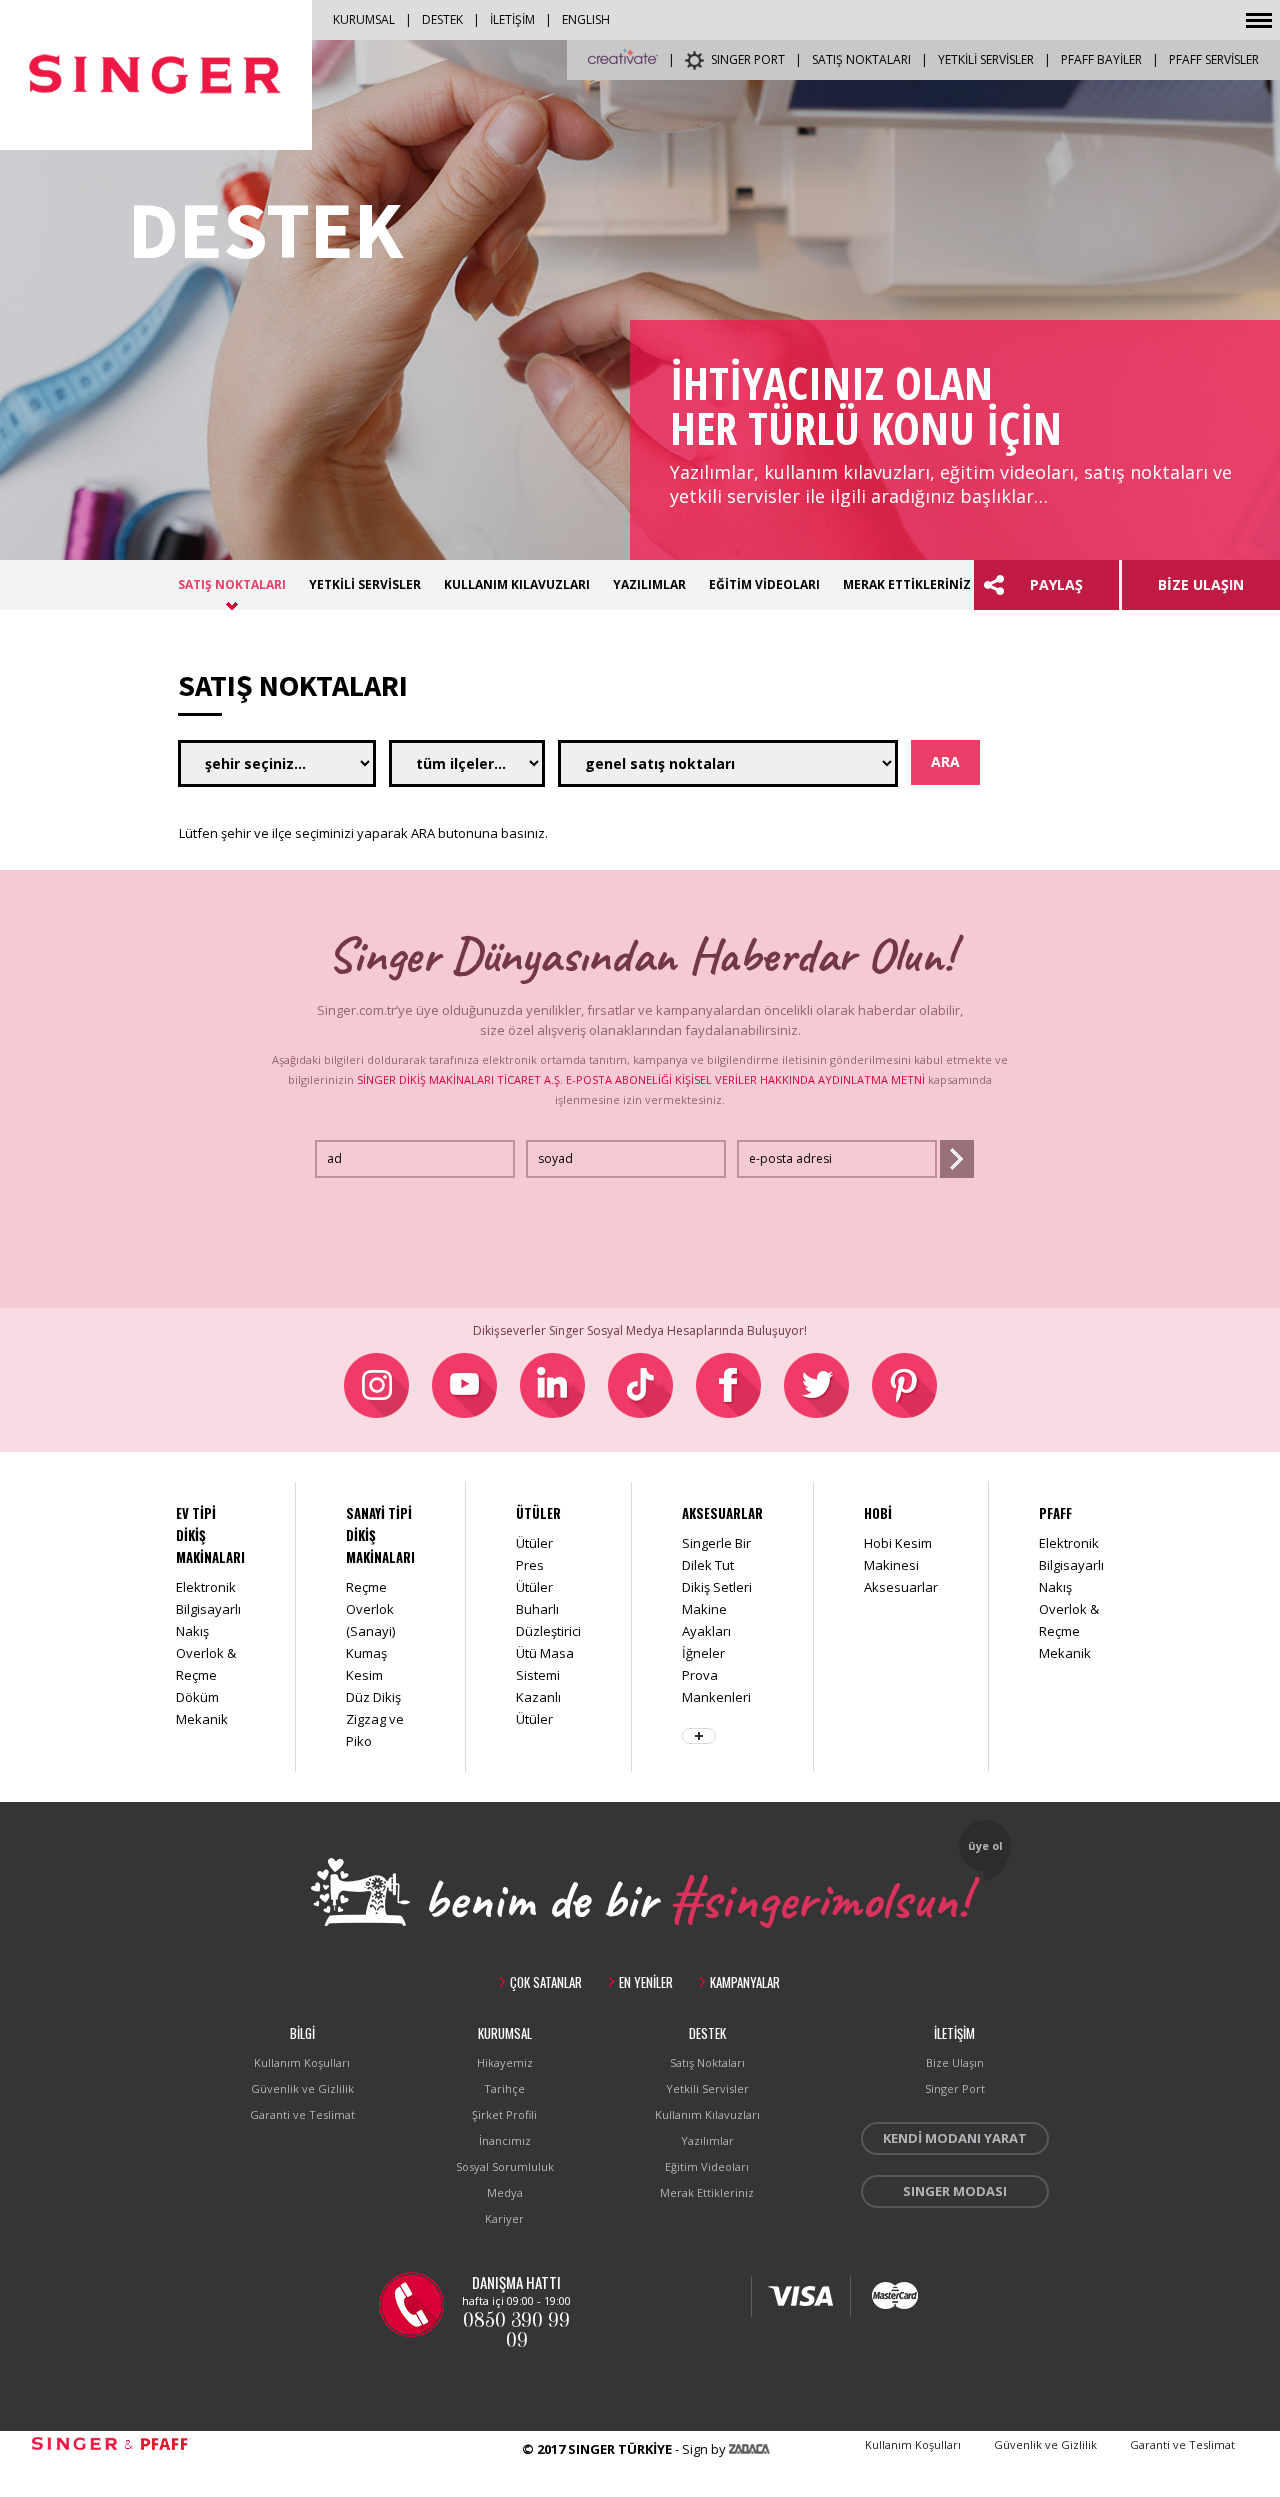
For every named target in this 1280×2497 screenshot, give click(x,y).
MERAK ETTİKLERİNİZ (907, 584)
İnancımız (505, 2140)
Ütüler (534, 1543)
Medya (505, 2192)
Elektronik (206, 1587)
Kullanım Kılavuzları (707, 2114)
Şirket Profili (504, 2114)
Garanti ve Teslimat (302, 2114)
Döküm (197, 1697)
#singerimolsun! (819, 1895)
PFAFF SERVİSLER (1214, 59)
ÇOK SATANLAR (546, 1982)
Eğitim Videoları (707, 2166)
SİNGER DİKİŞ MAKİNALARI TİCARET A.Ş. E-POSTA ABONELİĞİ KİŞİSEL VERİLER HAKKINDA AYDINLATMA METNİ (641, 1079)
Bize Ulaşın (955, 2062)
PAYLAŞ (1056, 584)
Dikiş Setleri (717, 1587)
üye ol (985, 1845)
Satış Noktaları (707, 2062)
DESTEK (442, 19)
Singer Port (955, 2088)
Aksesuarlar (901, 1587)
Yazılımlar (707, 2140)
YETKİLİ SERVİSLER (986, 59)
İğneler (703, 1653)
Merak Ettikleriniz (707, 2192)
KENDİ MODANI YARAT (955, 2138)
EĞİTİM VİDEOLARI (764, 584)
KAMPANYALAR (745, 1982)
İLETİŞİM (512, 19)
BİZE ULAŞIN (1201, 584)
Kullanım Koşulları (302, 2062)
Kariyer (504, 2218)
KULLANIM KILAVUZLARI (517, 584)
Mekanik (202, 1719)
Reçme (366, 1587)
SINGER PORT (748, 59)
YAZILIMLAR (649, 584)
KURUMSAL (364, 19)
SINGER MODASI (955, 2191)
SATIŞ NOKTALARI (861, 59)
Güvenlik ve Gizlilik (302, 2088)
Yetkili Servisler (707, 2088)
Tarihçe (504, 2088)
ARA (945, 761)
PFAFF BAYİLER (1101, 59)
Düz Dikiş (373, 1697)
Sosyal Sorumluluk (505, 2166)
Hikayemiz (505, 2062)
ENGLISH (586, 19)
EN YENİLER (646, 1982)
